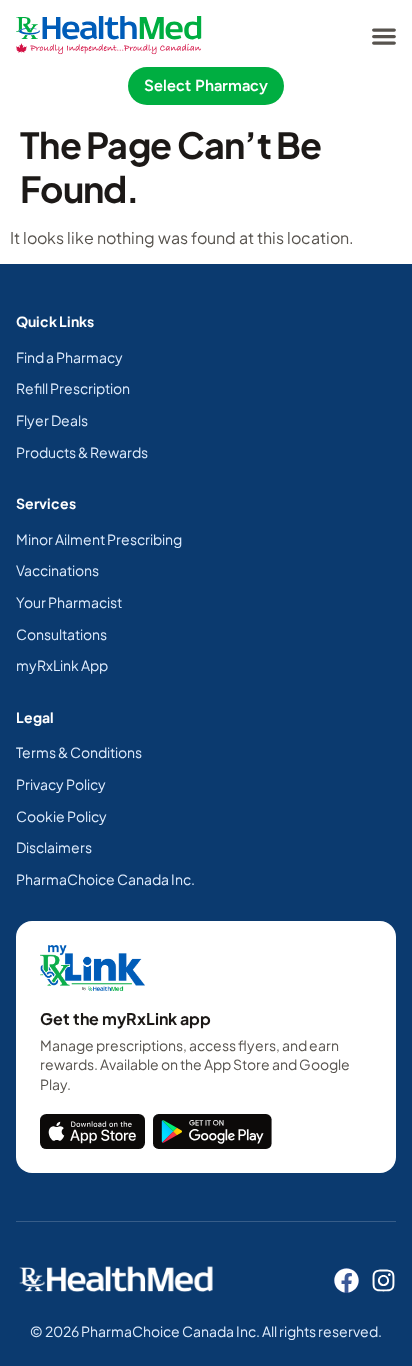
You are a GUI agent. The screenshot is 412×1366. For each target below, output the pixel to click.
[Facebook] (346, 1280)
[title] (92, 1131)
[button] (383, 35)
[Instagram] (383, 1280)
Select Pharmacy (206, 85)
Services (46, 503)
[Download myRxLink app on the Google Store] (212, 1131)
